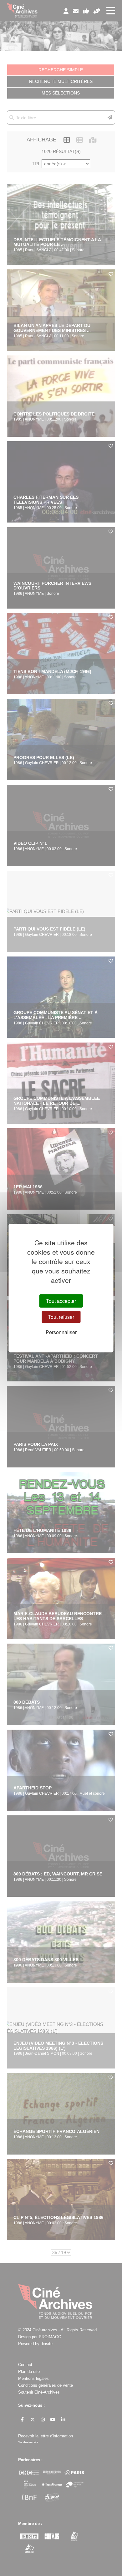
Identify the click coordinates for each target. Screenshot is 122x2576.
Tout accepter (61, 1301)
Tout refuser (61, 1317)
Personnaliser (61, 1332)
